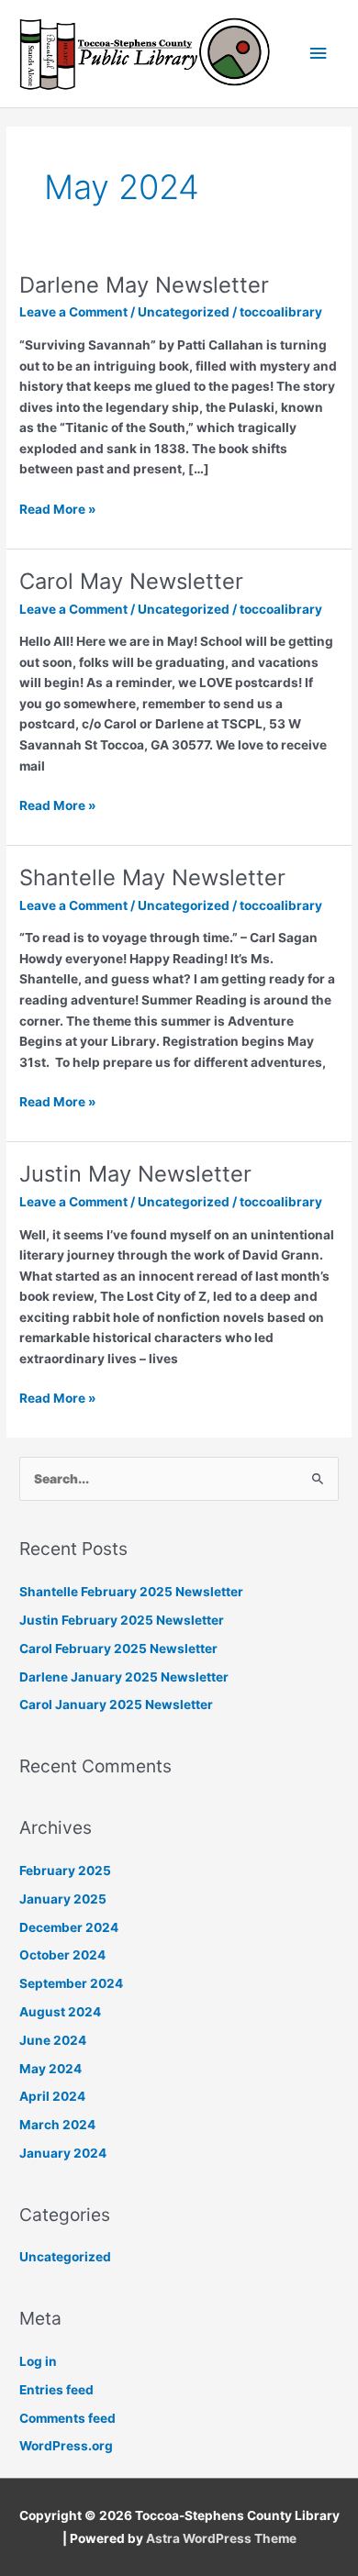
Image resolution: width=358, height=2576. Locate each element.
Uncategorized (184, 312)
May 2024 (50, 2069)
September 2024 (71, 1983)
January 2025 (63, 1899)
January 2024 (63, 2153)
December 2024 (69, 1927)
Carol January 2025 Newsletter (116, 1704)
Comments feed (67, 2418)
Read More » (58, 508)
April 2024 (52, 2096)
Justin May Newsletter (135, 1174)
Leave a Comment (73, 312)
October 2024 (62, 1955)
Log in (38, 2361)
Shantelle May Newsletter (152, 877)
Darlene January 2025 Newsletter (124, 1677)
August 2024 (60, 2012)
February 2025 (65, 1871)
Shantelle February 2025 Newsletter (131, 1592)
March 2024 (57, 2125)
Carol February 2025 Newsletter (118, 1649)
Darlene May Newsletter (144, 285)
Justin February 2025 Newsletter (122, 1620)
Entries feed (56, 2390)
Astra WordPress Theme (221, 2538)
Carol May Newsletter (131, 581)
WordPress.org (66, 2446)
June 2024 (53, 2040)
